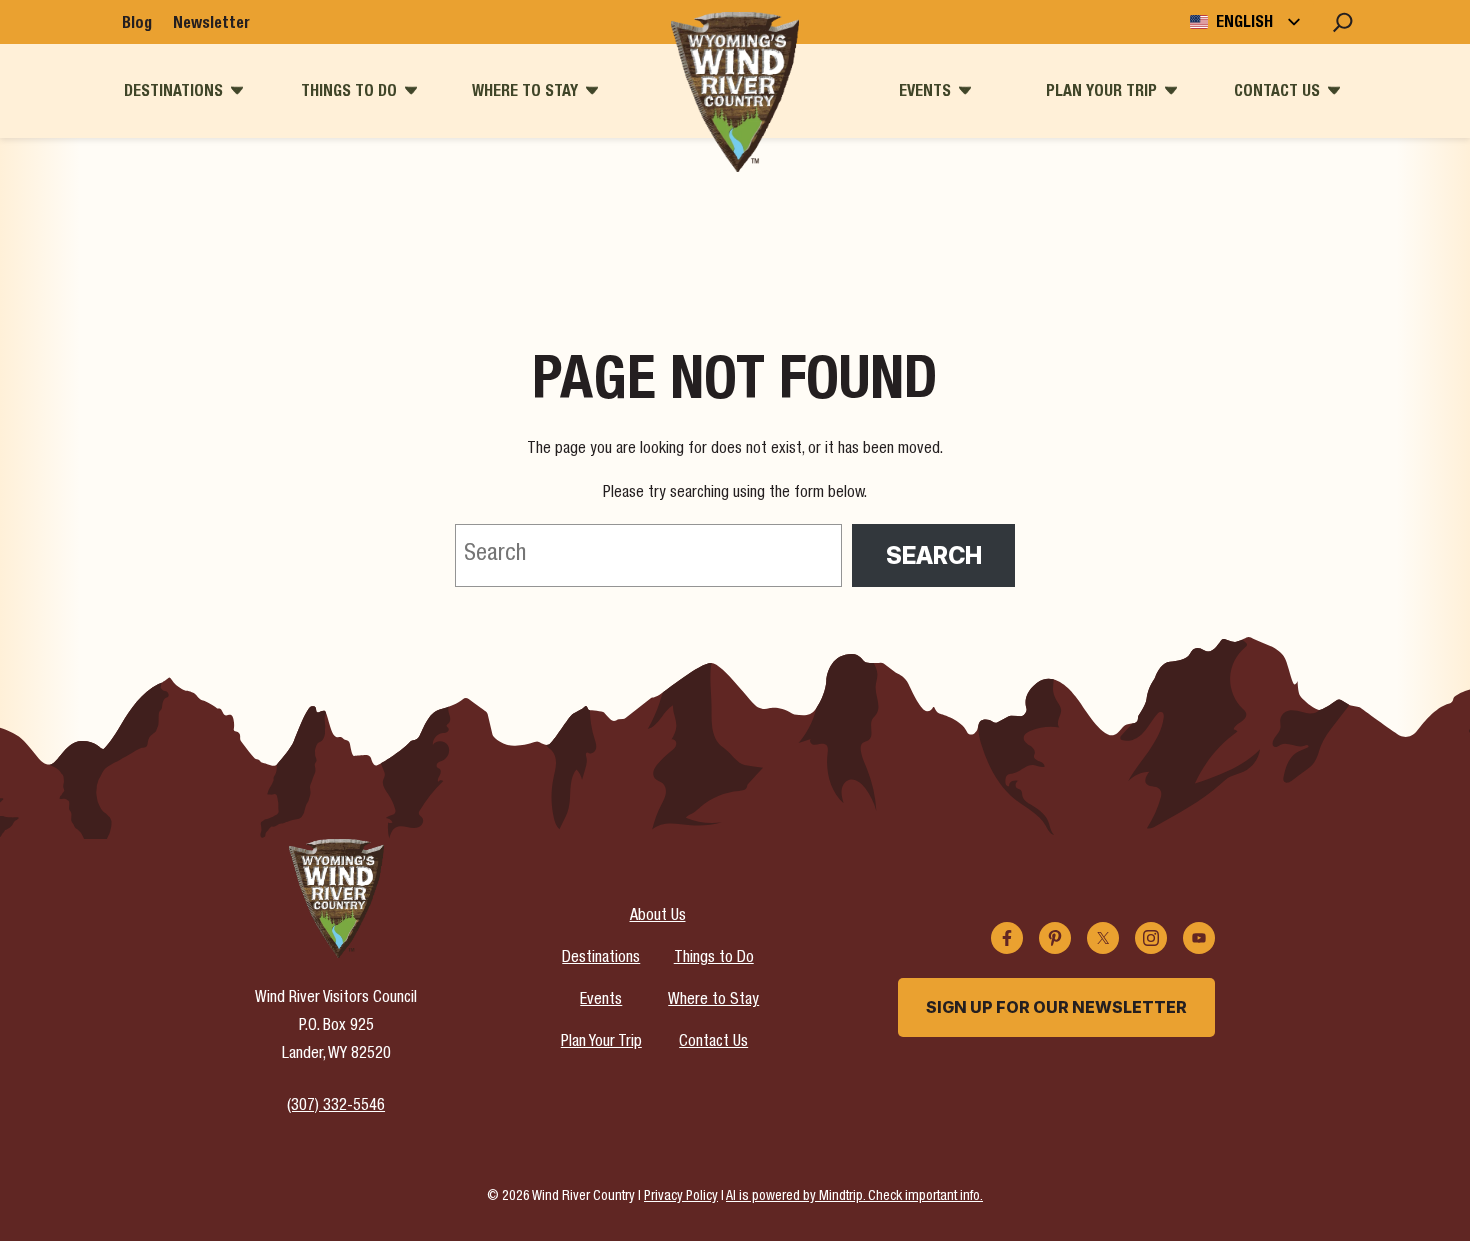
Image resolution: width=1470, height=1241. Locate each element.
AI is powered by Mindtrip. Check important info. (854, 1197)
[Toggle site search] (1343, 22)
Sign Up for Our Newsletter (1056, 1007)
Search (934, 555)
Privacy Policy (681, 1197)
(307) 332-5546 (336, 1107)
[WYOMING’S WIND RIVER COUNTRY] (735, 92)
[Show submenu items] (237, 90)
